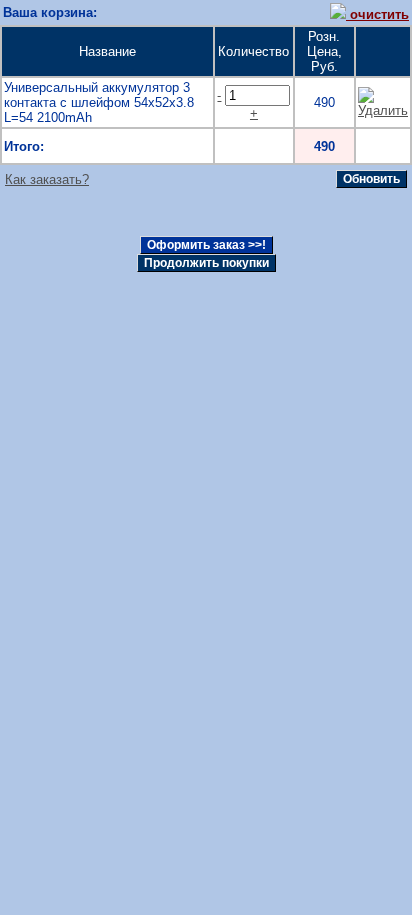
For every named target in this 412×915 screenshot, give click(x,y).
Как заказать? (47, 179)
